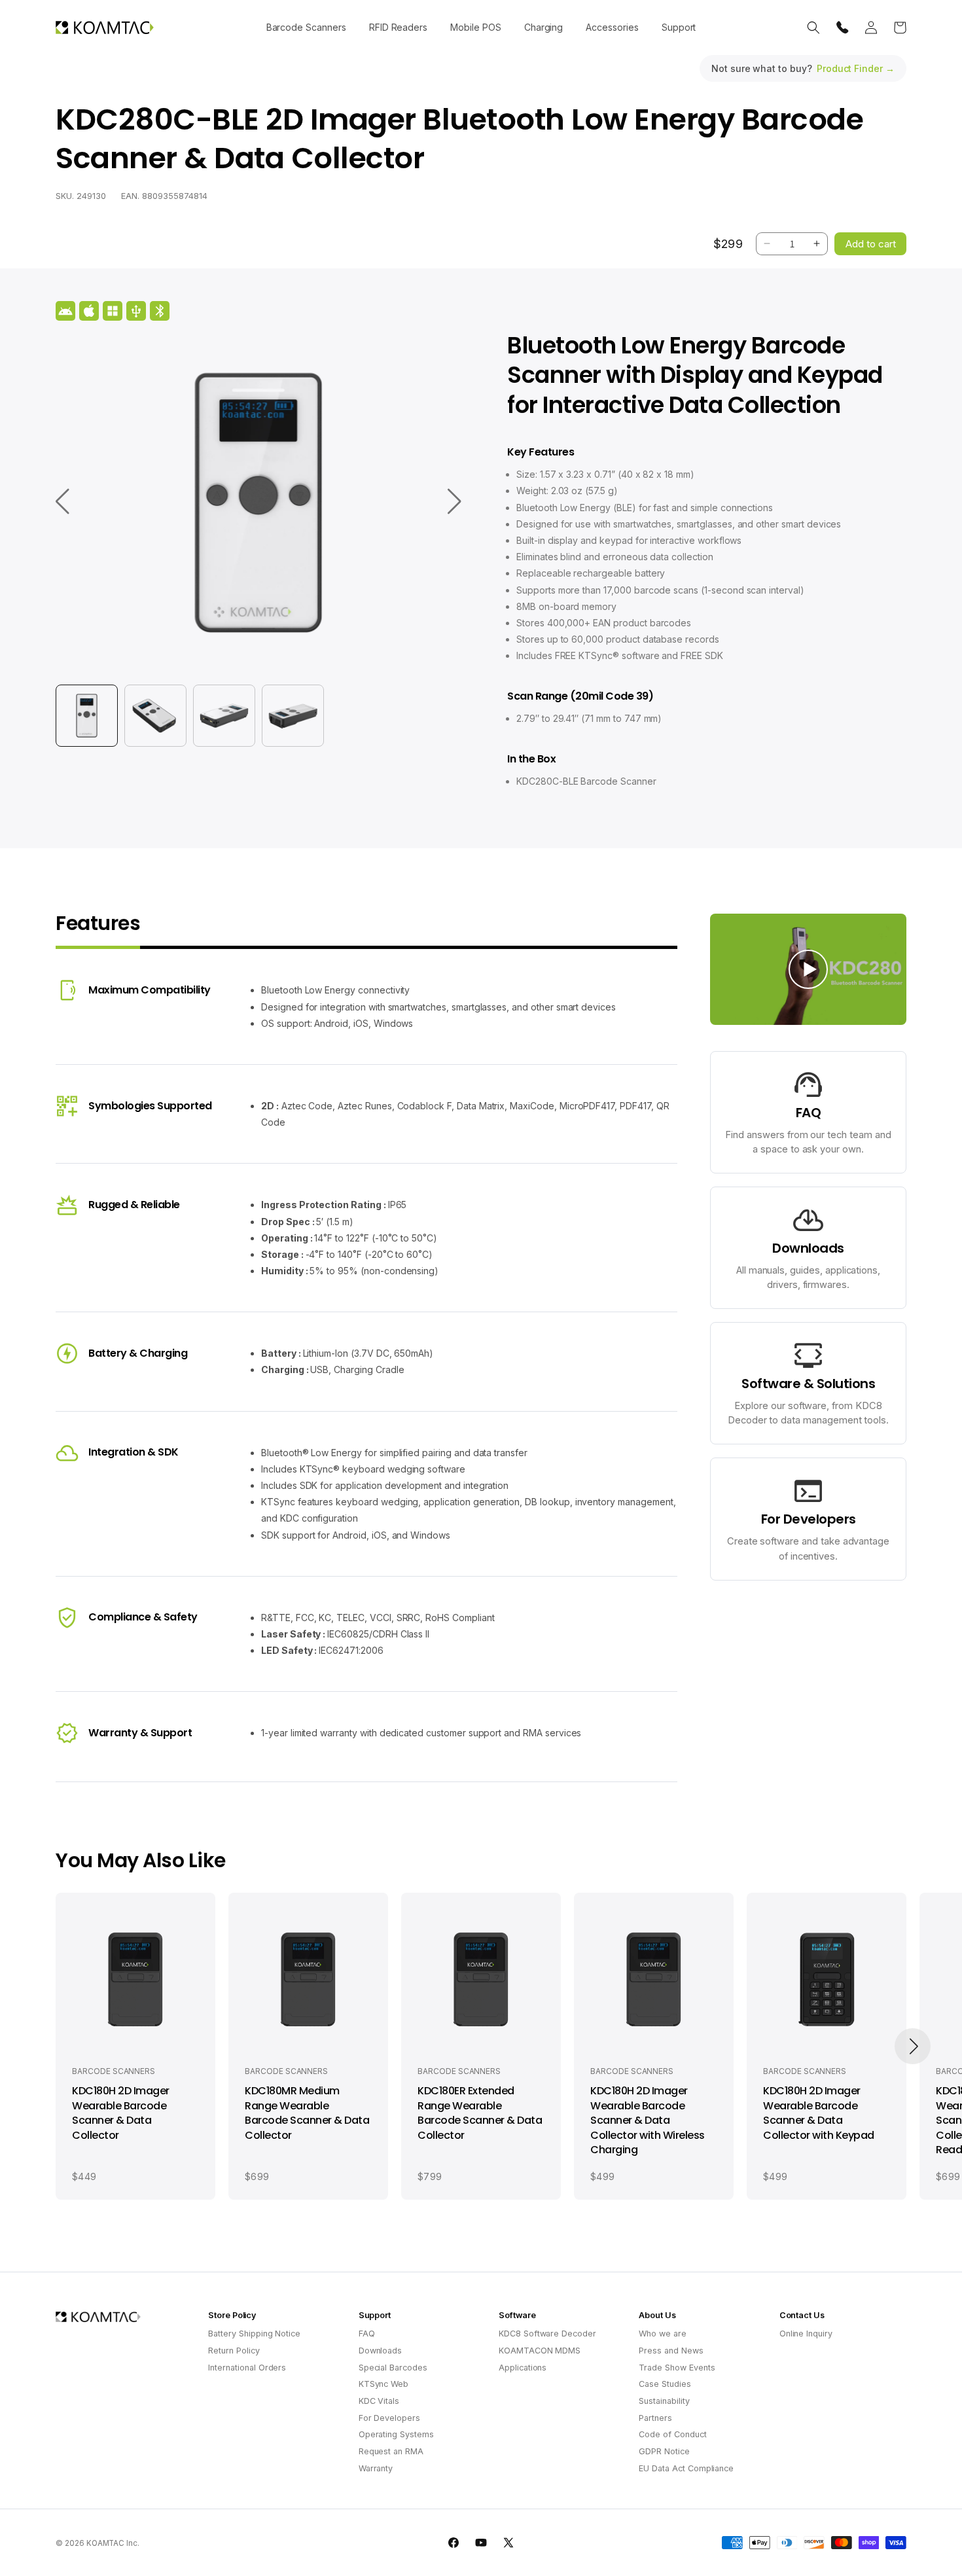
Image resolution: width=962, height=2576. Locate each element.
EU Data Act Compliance (686, 2468)
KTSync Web (384, 2384)
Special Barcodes (393, 2368)
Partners (655, 2418)
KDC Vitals (379, 2401)
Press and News (671, 2351)
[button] (306, 27)
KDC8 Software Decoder (547, 2334)
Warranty (376, 2468)
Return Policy (234, 2351)
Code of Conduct (672, 2434)
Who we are (663, 2334)
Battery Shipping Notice (254, 2334)
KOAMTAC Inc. (113, 2543)
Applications (523, 2368)
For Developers (389, 2418)
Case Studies (665, 2384)
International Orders (247, 2368)
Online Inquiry (806, 2334)
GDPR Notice (664, 2451)
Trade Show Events (677, 2368)
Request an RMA (391, 2451)
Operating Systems (396, 2434)
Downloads (381, 2351)
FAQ (367, 2334)
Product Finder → (856, 68)
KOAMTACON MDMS (540, 2351)
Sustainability (664, 2401)
